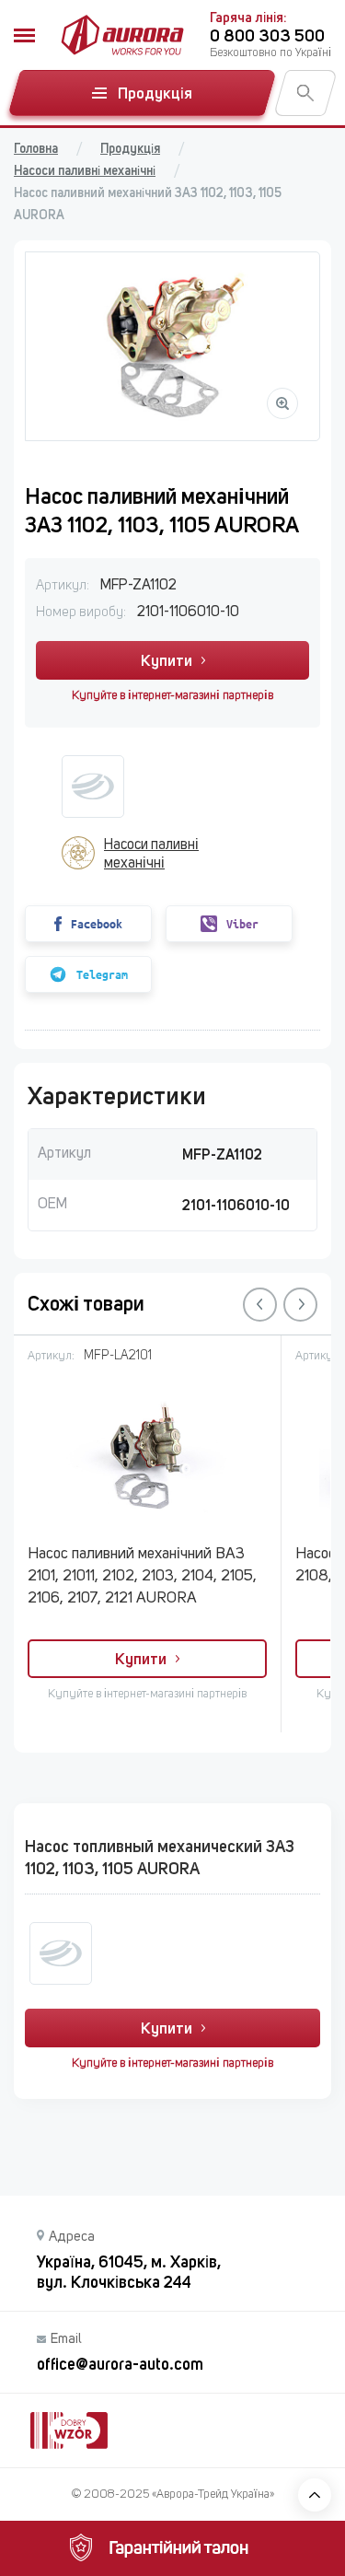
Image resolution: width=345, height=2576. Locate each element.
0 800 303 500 (267, 35)
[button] (260, 1305)
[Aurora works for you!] (122, 35)
